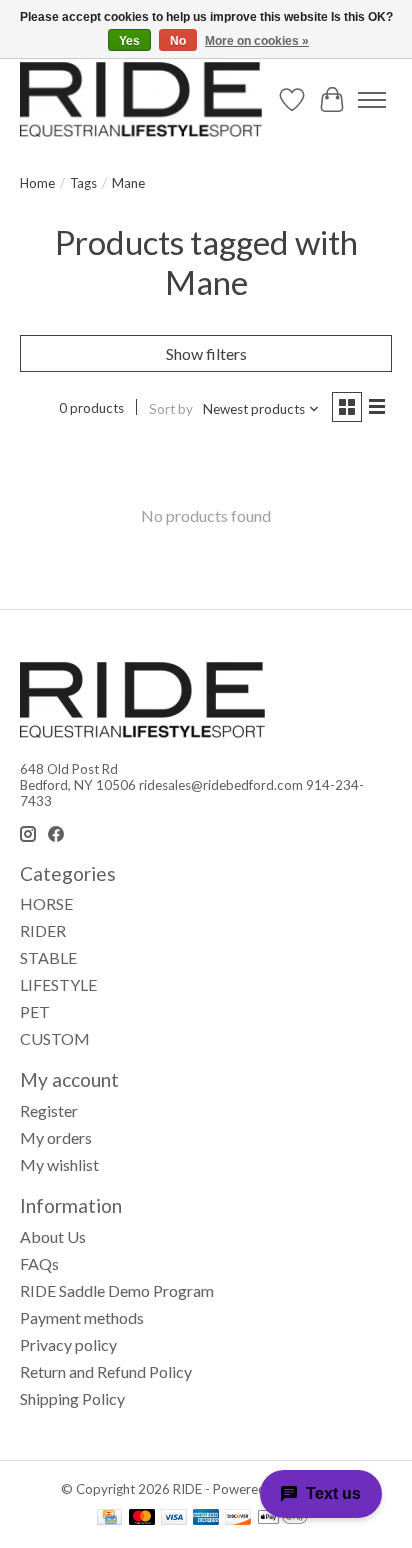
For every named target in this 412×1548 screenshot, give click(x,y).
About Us (53, 1236)
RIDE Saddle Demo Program (117, 1290)
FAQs (39, 1263)
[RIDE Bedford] (141, 99)
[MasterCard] (142, 1518)
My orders (56, 1137)
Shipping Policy (72, 1398)
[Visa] (174, 1518)
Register (49, 1110)
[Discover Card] (238, 1518)
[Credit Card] (109, 1518)
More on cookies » (257, 41)
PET (35, 1011)
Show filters (206, 353)
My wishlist (59, 1164)
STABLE (48, 957)
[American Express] (206, 1518)
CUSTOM (55, 1038)
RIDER (43, 930)
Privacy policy (68, 1344)
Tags (83, 183)
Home (37, 183)
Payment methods (82, 1317)
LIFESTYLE (58, 984)
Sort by (171, 409)
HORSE (46, 903)
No (178, 41)
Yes (129, 41)
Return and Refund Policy (106, 1371)
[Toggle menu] (372, 100)
